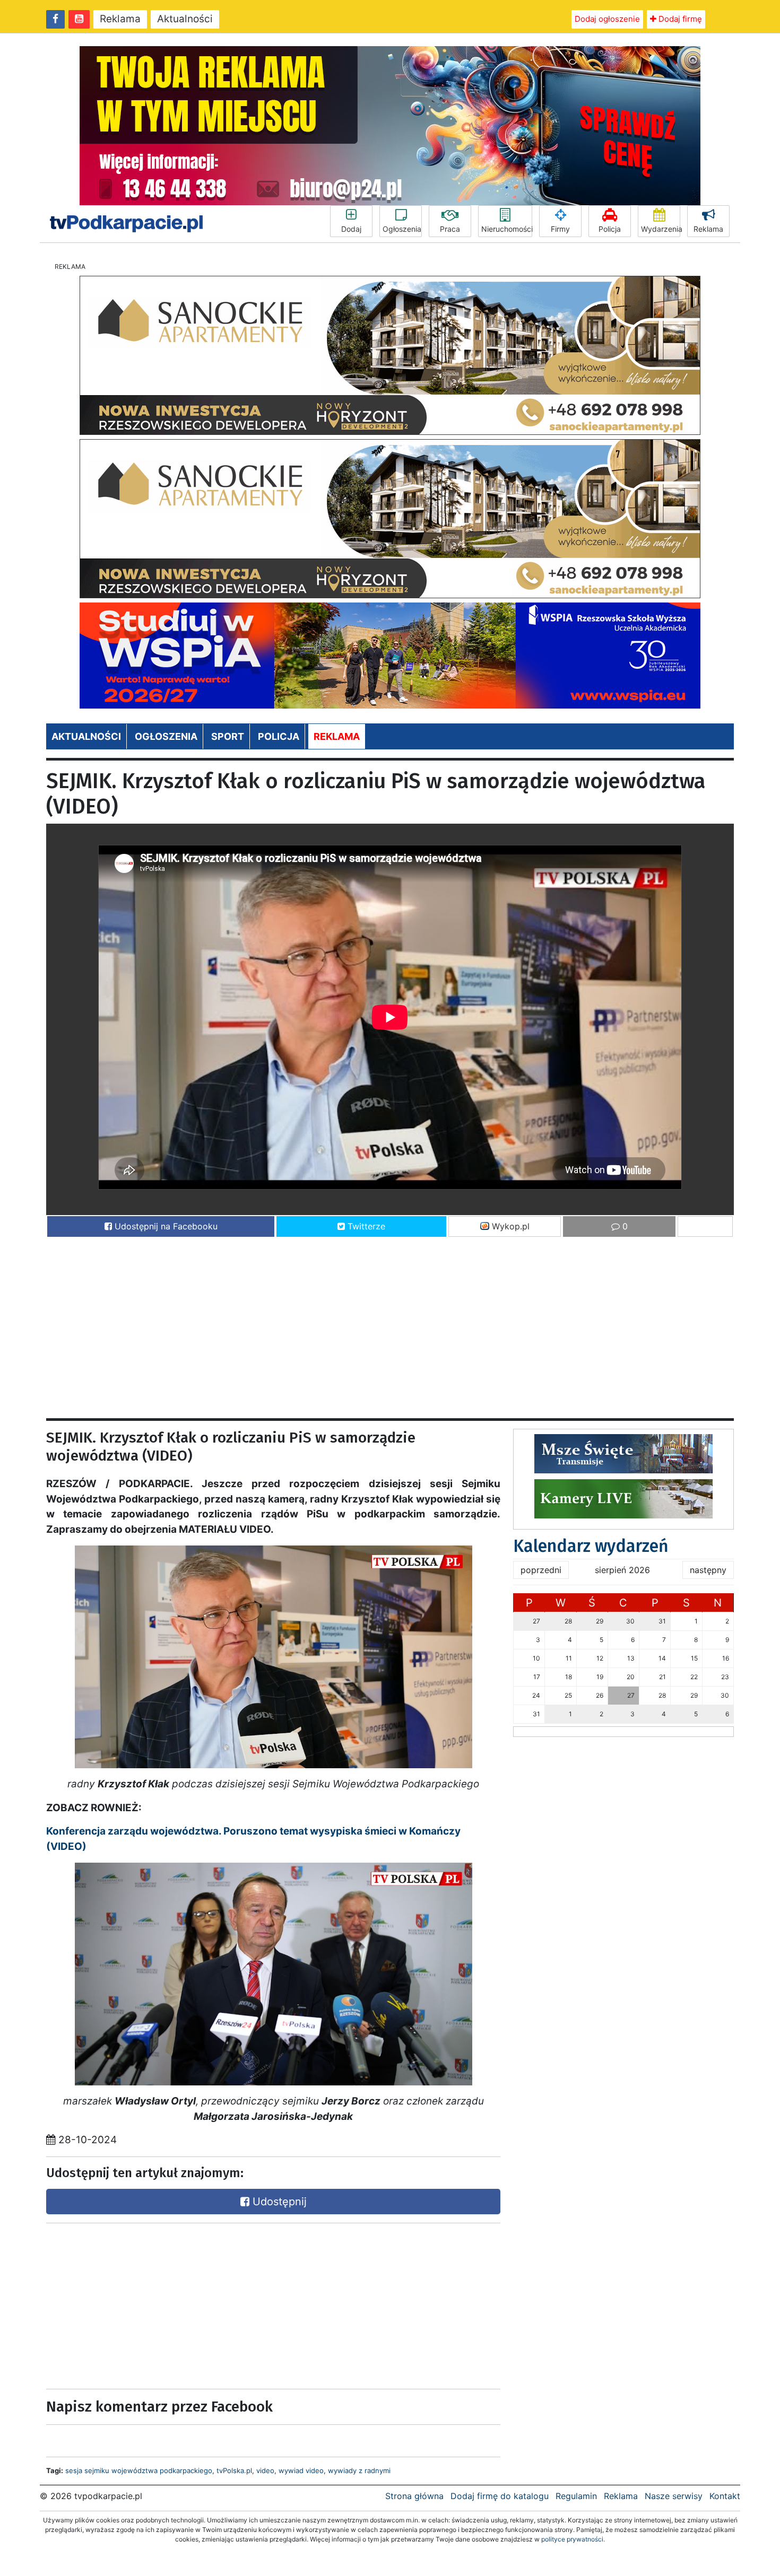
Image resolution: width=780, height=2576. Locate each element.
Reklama (120, 19)
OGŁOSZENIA (166, 736)
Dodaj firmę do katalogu (500, 2496)
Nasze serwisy (674, 2496)
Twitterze (365, 1226)
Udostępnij (278, 2202)
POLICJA (279, 736)
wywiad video (301, 2470)
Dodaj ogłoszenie (607, 19)
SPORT (228, 736)
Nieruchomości (507, 229)
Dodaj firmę (679, 19)
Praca (450, 229)
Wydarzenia (661, 229)
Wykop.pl (509, 1226)
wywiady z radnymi (359, 2470)
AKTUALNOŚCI (86, 736)
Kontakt (725, 2496)
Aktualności (185, 19)
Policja (610, 229)
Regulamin (576, 2496)
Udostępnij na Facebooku (165, 1226)
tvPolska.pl (234, 2470)
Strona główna (414, 2496)
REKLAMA (337, 736)
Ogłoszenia (402, 229)
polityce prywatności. (573, 2539)
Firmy (560, 229)
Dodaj (351, 229)
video (265, 2470)
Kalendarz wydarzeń (591, 1546)
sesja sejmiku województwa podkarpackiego (139, 2470)
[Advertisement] (365, 1323)
